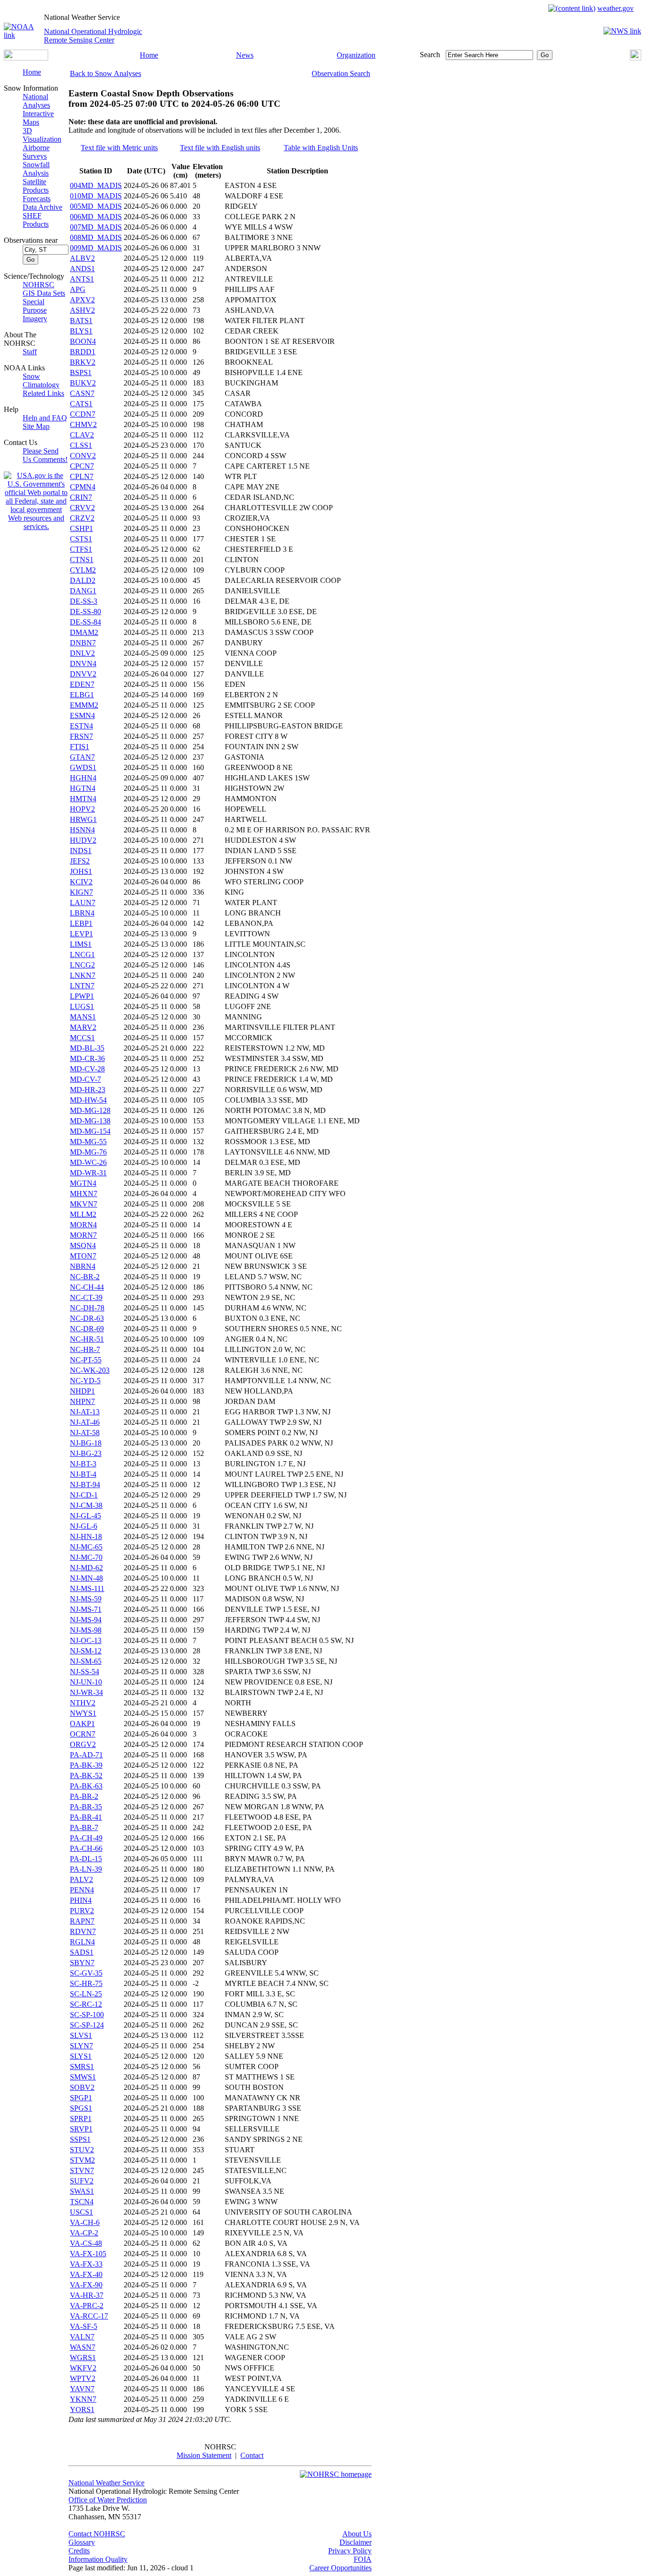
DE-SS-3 (84, 601)
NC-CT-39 (86, 1297)
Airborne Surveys (36, 152)
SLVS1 (81, 2035)
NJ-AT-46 (85, 1422)
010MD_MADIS (96, 196)
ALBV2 (82, 258)
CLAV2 (82, 435)
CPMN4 (83, 487)
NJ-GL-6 (84, 1526)
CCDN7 (83, 414)
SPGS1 (81, 2108)
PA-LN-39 (86, 1869)
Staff (30, 352)
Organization (356, 55)
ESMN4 (82, 715)
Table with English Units (321, 148)
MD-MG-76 (88, 1152)
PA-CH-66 (86, 1848)
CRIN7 (81, 497)
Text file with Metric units (119, 148)
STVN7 (82, 2170)
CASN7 (82, 393)
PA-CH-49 (86, 1838)
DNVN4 (83, 663)
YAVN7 (82, 2389)
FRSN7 (81, 736)
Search (430, 55)
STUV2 (82, 2150)
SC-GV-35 (86, 1973)
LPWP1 (82, 996)
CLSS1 (81, 445)
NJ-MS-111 (87, 1588)
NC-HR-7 (85, 1349)
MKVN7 (84, 1204)
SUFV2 (82, 2181)
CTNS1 (82, 560)
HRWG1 (83, 819)
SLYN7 (81, 2046)
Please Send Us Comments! (45, 455)
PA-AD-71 (86, 1755)
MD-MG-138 (90, 1121)
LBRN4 (82, 913)
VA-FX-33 (86, 2264)
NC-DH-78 (87, 1308)
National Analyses (36, 101)
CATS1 (81, 404)
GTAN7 (82, 757)
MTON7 (83, 1256)
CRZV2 (82, 518)
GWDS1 (83, 767)
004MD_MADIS (96, 185)
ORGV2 (83, 1744)
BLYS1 (81, 331)
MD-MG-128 (90, 1110)
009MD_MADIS (96, 248)
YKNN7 (83, 2399)
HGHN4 (83, 778)
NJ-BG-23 (86, 1453)
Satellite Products (36, 186)
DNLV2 (82, 653)
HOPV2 (82, 809)
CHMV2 (83, 424)
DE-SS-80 (85, 612)
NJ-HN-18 (86, 1536)
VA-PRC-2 (87, 2306)
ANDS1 (82, 269)
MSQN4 (83, 1245)
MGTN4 (83, 1183)
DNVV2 (83, 674)
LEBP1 (81, 923)
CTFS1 (81, 549)
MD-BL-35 (87, 1048)
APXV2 (82, 300)
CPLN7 (82, 476)
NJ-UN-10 (86, 1682)
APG (78, 289)
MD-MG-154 (90, 1131)
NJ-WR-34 (86, 1692)
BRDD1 (83, 352)
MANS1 (83, 1017)
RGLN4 (82, 1942)
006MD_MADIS (96, 217)
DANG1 (83, 591)
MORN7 (83, 1235)
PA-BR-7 (84, 1827)
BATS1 (81, 321)
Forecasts (37, 199)
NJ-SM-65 (86, 1661)
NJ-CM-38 (86, 1505)
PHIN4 (81, 1900)
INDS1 (81, 851)
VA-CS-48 (86, 2243)
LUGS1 (82, 1006)
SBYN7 (82, 1963)
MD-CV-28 (87, 1069)
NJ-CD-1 (84, 1495)
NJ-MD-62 (86, 1568)
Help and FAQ (45, 418)
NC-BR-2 (85, 1277)
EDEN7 (82, 684)
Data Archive (42, 207)
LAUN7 (83, 903)
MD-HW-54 (88, 1100)
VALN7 (82, 2337)
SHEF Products (36, 220)
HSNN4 (82, 830)
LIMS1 (81, 944)
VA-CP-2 (84, 2233)
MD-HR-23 (88, 1090)
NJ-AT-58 (85, 1433)
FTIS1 (80, 747)
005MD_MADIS (96, 206)
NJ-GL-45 (85, 1516)
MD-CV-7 (85, 1079)
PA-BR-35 (86, 1807)
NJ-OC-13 (86, 1640)
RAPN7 (82, 1921)
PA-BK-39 (86, 1765)
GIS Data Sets (44, 293)
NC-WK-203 (90, 1370)
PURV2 (82, 1911)
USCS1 (81, 2212)
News (245, 55)
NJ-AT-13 (85, 1412)
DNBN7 (83, 643)
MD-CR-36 (87, 1058)
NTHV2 (83, 1703)
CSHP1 (81, 528)
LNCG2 (82, 965)
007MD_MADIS (96, 227)
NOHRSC (38, 285)
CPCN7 (82, 466)
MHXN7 (84, 1194)
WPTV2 (83, 2378)
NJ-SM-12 (86, 1651)
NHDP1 (82, 1391)
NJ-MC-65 (86, 1547)
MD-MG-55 (88, 1142)
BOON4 (83, 341)
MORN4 (83, 1225)
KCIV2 (81, 882)
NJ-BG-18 (86, 1443)
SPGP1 (81, 2098)
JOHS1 (81, 871)
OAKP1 (82, 1724)
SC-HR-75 (86, 1983)
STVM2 (82, 2160)
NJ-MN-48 (86, 1578)
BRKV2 (83, 362)
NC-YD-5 (85, 1381)
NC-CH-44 (87, 1287)
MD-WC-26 (88, 1162)
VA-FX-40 (86, 2274)
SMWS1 (83, 2077)
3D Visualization (42, 135)
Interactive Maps (38, 118)
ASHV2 (82, 310)
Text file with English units (220, 148)
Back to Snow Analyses (106, 73)
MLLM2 (83, 1214)
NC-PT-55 (86, 1360)
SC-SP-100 (87, 2015)
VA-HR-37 (87, 2295)
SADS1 (82, 1952)
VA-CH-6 (85, 2222)
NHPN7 (82, 1401)
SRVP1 (81, 2129)
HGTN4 (83, 788)
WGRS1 (83, 2358)
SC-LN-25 (86, 1994)
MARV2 (83, 1027)
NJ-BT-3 (83, 1464)
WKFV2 (83, 2368)
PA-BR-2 (84, 1796)
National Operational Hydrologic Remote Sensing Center (93, 36)
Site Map (36, 426)
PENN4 (82, 1890)
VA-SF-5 (84, 2326)
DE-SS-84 (85, 622)
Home (149, 55)
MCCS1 (82, 1038)
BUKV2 (83, 383)
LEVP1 (81, 934)
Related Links (43, 393)
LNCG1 (82, 954)
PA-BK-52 (86, 1776)
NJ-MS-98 (86, 1630)
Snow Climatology (41, 381)
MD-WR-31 (88, 1173)
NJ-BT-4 (83, 1474)
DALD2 (83, 580)
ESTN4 (81, 726)
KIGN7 (81, 892)
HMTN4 (83, 799)
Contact (252, 2455)
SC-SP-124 (87, 2025)
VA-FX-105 (88, 2254)
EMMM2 (84, 705)
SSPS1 (80, 2139)
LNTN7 (82, 986)
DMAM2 (84, 632)
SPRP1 (81, 2118)
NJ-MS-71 (86, 1609)
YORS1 (82, 2409)
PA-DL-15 (86, 1859)
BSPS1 (81, 372)
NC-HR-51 (87, 1339)
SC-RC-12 (86, 2004)
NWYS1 (83, 1713)
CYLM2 (83, 570)
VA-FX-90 (86, 2285)
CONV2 (83, 456)
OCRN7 (83, 1734)
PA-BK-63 (86, 1786)
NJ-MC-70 (86, 1557)
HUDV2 (83, 840)
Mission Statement (204, 2455)
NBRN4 (83, 1266)
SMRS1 (82, 2067)
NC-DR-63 (87, 1318)
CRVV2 (82, 508)
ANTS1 (82, 279)
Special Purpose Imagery (35, 310)
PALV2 (81, 1879)
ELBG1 (82, 695)
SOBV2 (82, 2087)
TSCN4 (82, 2202)
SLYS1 (81, 2056)
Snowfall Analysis (36, 169)
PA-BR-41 (86, 1817)
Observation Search (341, 73)
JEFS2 (80, 861)
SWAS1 (82, 2191)
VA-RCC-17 (89, 2316)
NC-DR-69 (87, 1329)
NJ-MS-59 (86, 1599)
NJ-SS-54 (85, 1672)
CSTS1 (81, 539)
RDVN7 (83, 1931)
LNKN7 (83, 975)
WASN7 (83, 2347)
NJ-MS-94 (86, 1620)
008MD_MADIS (96, 237)
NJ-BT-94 (85, 1485)
